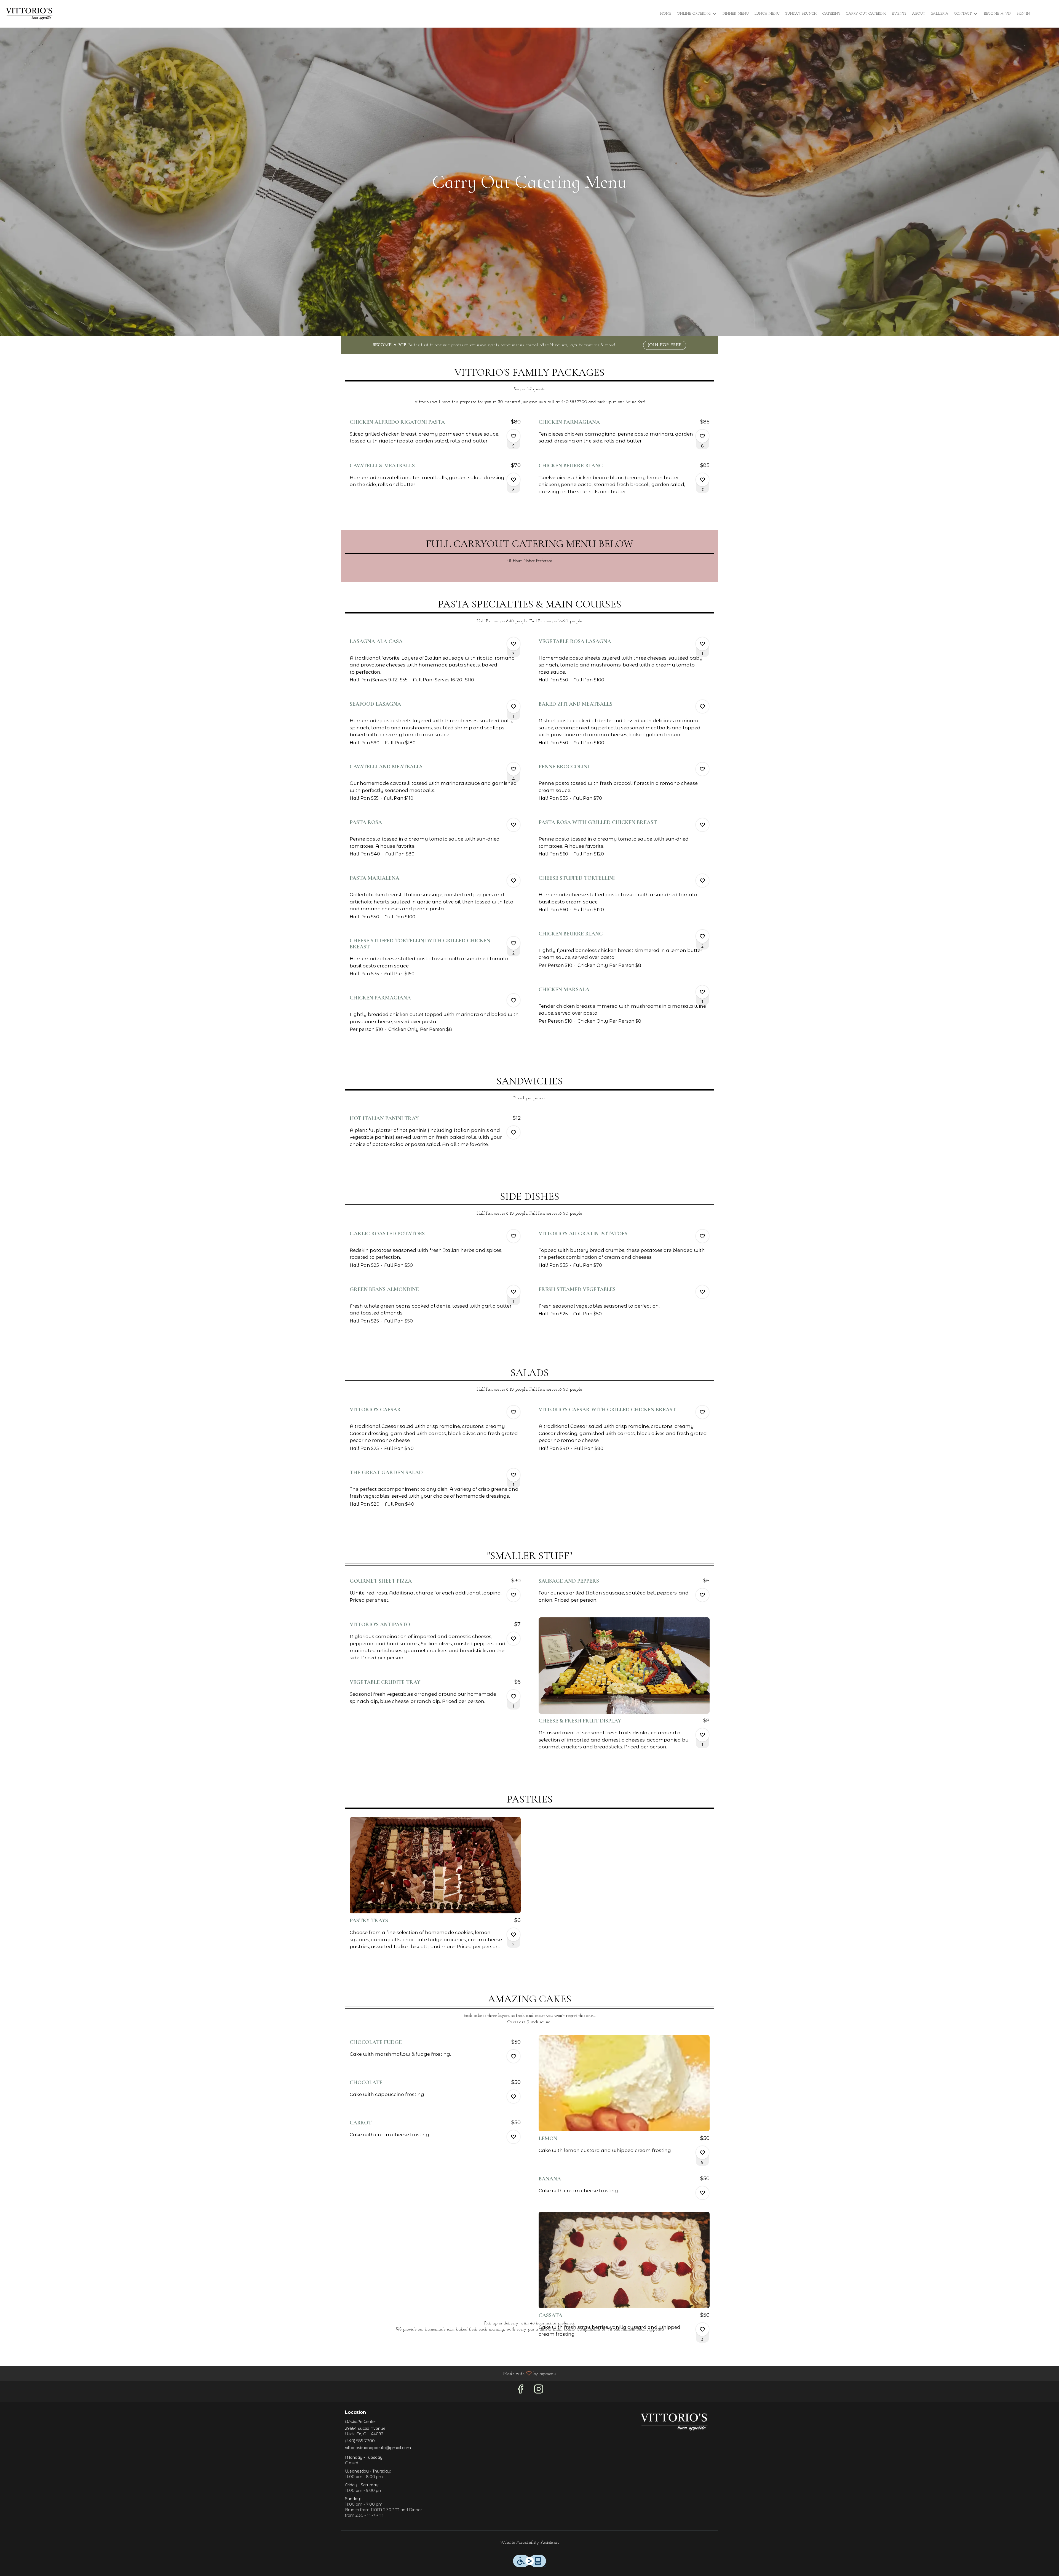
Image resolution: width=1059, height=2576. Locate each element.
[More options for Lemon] (702, 2153)
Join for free (665, 345)
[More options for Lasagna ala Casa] (514, 644)
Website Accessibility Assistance (530, 2543)
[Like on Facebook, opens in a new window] (520, 2391)
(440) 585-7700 (360, 2441)
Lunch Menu (767, 14)
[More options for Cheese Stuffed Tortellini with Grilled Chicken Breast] (514, 943)
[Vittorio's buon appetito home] (29, 14)
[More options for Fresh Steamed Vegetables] (702, 1292)
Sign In (1023, 14)
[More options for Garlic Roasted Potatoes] (514, 1236)
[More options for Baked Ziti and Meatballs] (702, 706)
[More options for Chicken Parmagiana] (702, 436)
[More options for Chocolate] (514, 2097)
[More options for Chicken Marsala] (702, 992)
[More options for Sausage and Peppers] (702, 1595)
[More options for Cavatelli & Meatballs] (514, 480)
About (919, 14)
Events (899, 14)
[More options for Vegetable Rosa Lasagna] (702, 644)
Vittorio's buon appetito (674, 2422)
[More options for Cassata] (702, 2329)
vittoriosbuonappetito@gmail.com (378, 2448)
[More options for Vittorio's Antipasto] (514, 1639)
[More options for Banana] (702, 2193)
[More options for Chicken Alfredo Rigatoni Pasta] (514, 436)
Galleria (940, 14)
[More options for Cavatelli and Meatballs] (514, 769)
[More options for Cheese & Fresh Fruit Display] (702, 1735)
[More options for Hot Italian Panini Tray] (514, 1132)
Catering (831, 14)
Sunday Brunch (801, 14)
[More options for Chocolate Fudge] (514, 2056)
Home (666, 14)
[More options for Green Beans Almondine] (514, 1292)
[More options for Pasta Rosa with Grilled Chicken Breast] (702, 825)
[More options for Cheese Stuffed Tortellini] (702, 881)
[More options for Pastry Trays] (514, 1935)
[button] (697, 14)
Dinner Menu (736, 14)
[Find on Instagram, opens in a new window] (539, 2391)
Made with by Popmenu (280, 2374)
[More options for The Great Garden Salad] (514, 1475)
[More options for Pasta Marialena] (514, 881)
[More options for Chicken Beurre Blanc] (702, 480)
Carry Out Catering (866, 14)
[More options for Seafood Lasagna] (514, 706)
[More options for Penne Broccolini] (702, 769)
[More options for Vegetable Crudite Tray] (514, 1696)
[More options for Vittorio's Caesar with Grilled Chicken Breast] (702, 1412)
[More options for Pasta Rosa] (514, 825)
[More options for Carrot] (514, 2137)
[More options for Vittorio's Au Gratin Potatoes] (702, 1236)
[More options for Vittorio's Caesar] (514, 1412)
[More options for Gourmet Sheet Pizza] (514, 1595)
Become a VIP (998, 14)
